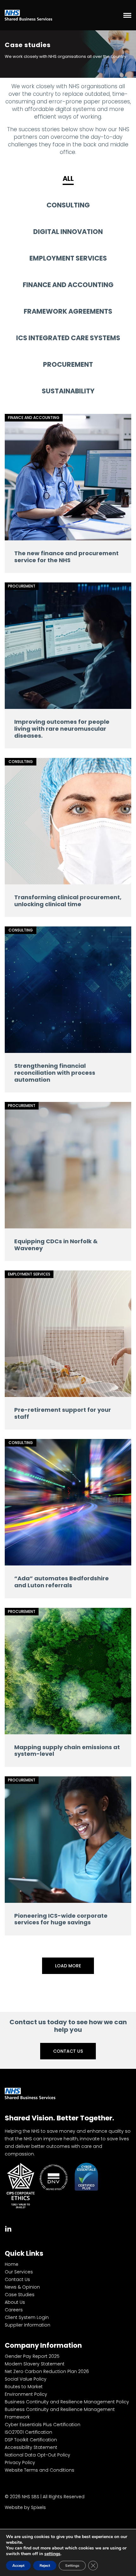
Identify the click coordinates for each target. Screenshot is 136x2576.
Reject (45, 2566)
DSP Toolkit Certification (31, 2440)
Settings (72, 2566)
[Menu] (127, 15)
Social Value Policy (26, 2379)
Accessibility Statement (31, 2447)
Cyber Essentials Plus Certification (43, 2425)
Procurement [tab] (68, 364)
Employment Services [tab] (68, 258)
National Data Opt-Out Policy (37, 2455)
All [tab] (68, 178)
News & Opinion (22, 2287)
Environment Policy (26, 2394)
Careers (14, 2310)
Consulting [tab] (68, 205)
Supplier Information (28, 2325)
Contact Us (68, 2051)
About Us (15, 2302)
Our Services (19, 2272)
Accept (18, 2566)
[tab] (8, 2228)
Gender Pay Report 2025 (32, 2356)
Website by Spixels (25, 2507)
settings (52, 2554)
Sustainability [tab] (68, 391)
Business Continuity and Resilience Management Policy (67, 2402)
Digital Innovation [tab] (68, 232)
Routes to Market (24, 2387)
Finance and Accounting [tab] (68, 285)
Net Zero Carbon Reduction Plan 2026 (47, 2371)
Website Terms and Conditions (40, 2470)
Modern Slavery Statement (35, 2364)
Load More (68, 1966)
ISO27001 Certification (28, 2432)
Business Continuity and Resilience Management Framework (60, 2413)
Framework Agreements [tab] (68, 311)
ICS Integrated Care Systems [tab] (68, 338)
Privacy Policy (20, 2462)
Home (12, 2264)
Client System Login (27, 2317)
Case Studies (20, 2295)
